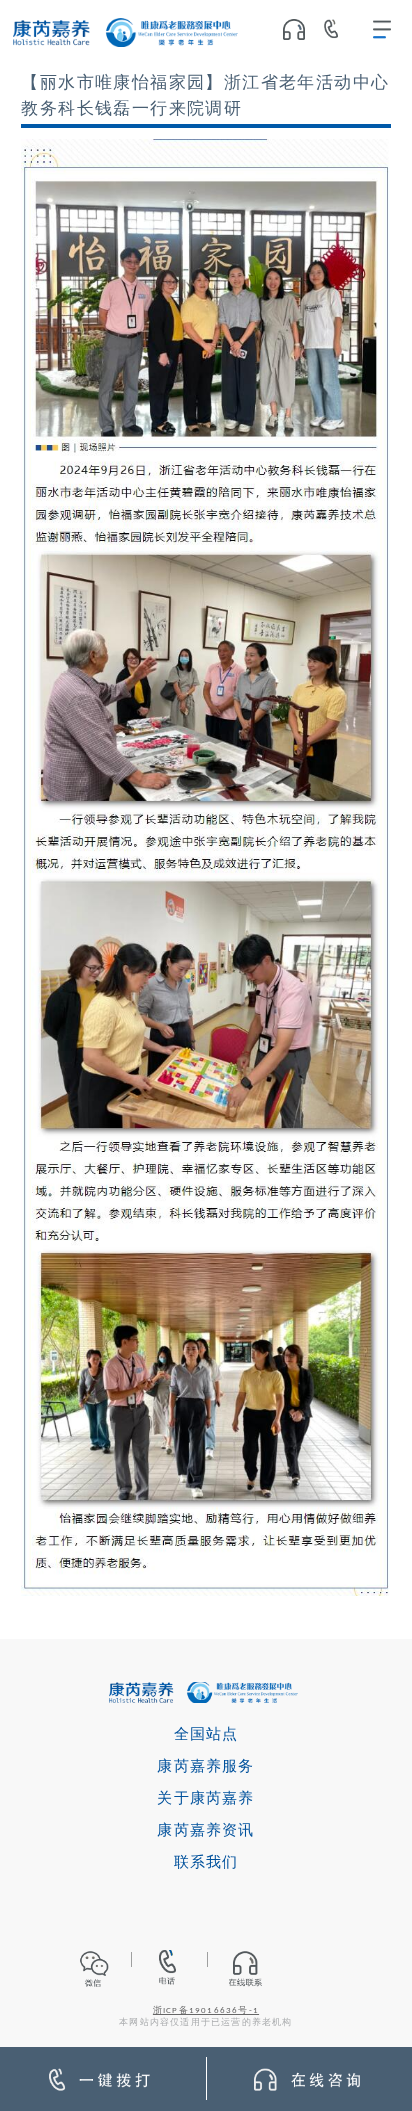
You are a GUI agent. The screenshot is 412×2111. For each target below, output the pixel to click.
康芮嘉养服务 (205, 1767)
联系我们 (206, 1863)
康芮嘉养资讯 (205, 1831)
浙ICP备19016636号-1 (206, 2011)
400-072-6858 (338, 33)
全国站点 (206, 1735)
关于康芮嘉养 (205, 1799)
